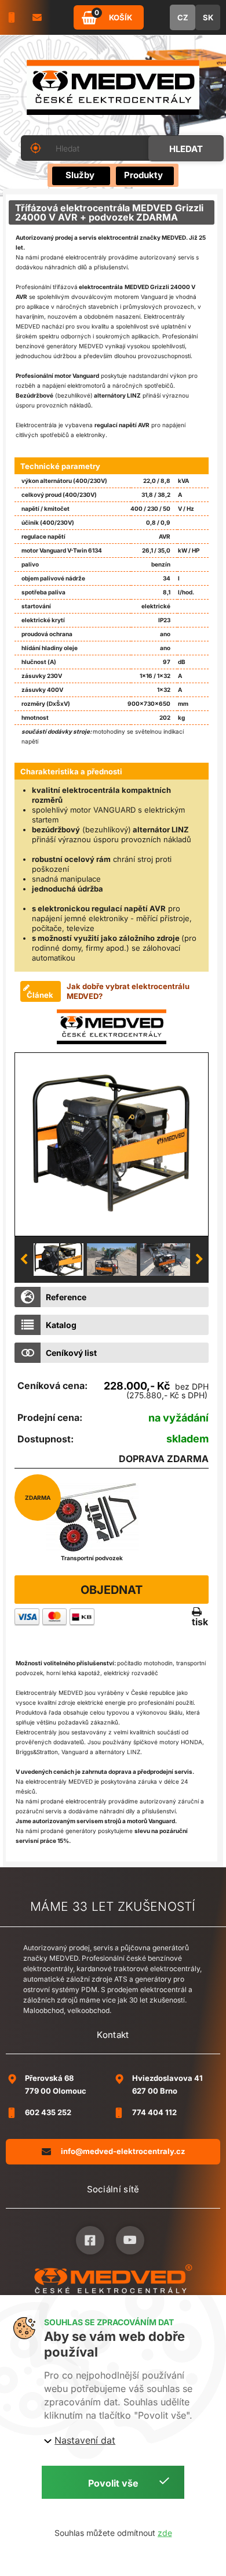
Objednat (112, 1590)
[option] (112, 1144)
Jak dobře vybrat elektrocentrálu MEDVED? (128, 991)
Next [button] (199, 1260)
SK (208, 17)
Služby (80, 175)
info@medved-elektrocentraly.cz (123, 2151)
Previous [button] (24, 1260)
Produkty (143, 175)
